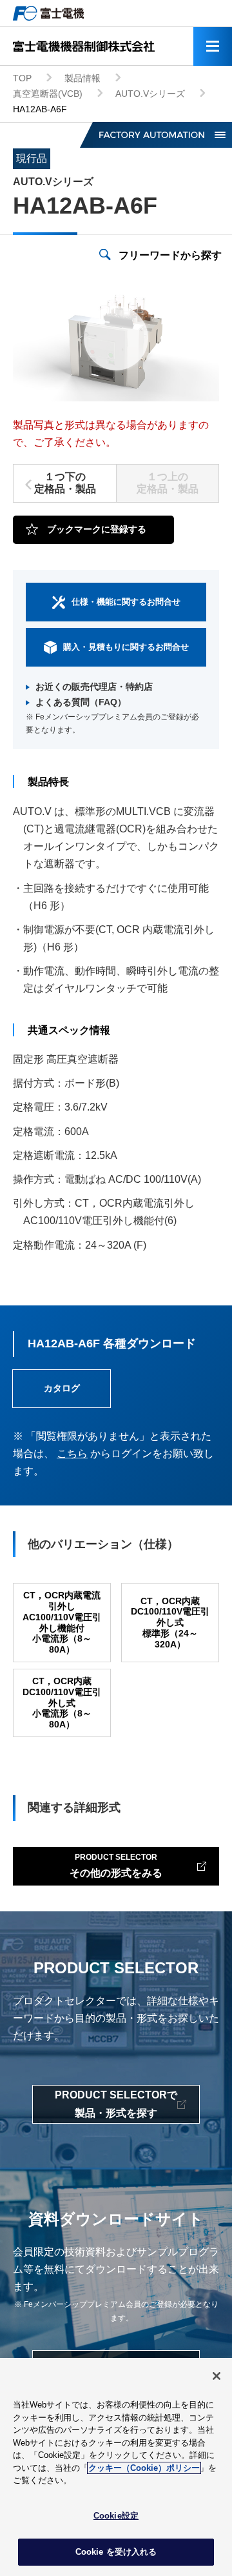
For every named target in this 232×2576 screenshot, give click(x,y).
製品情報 (82, 78)
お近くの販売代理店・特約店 (94, 687)
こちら (72, 1454)
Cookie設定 (116, 2516)
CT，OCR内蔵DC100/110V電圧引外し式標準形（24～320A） (170, 1623)
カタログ (62, 1388)
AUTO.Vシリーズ (150, 94)
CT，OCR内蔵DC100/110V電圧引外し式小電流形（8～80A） (62, 1703)
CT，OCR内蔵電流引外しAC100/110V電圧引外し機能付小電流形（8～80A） (62, 1622)
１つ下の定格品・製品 (65, 483)
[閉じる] (217, 2376)
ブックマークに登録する (97, 529)
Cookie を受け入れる (116, 2552)
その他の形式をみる (116, 1865)
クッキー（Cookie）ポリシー (144, 2468)
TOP (22, 78)
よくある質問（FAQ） (81, 702)
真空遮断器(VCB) (48, 94)
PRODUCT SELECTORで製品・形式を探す (116, 2104)
